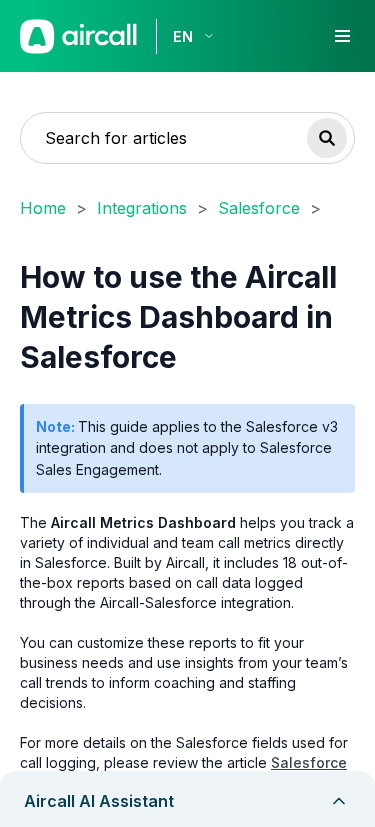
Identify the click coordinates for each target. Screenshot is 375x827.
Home (43, 208)
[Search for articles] (327, 138)
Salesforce (259, 208)
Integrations (142, 208)
